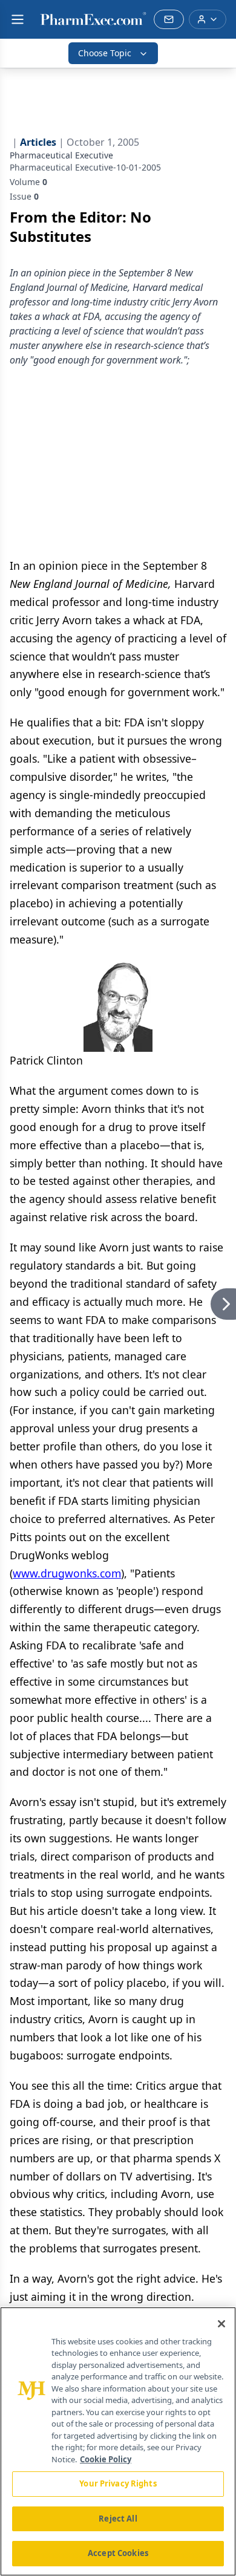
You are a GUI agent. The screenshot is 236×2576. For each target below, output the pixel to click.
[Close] (221, 2324)
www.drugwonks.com (67, 1573)
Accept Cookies (118, 2553)
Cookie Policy (106, 2459)
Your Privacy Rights (118, 2483)
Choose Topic (105, 53)
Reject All (118, 2519)
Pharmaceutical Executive (61, 155)
